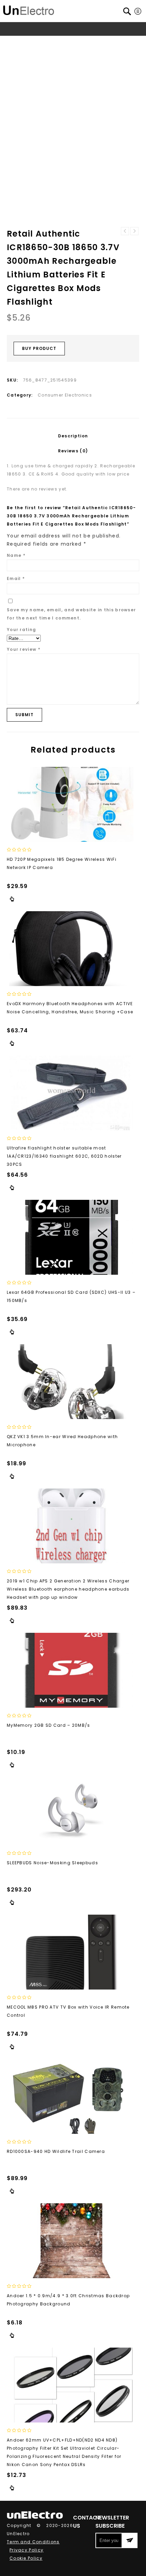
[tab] (73, 436)
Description (73, 436)
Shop (43, 42)
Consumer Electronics (82, 42)
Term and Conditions (33, 2542)
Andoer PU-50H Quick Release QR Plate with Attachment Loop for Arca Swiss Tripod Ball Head (134, 231)
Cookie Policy (26, 2558)
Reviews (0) (73, 451)
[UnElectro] (29, 9)
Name (16, 555)
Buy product (39, 348)
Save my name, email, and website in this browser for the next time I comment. (71, 614)
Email (16, 578)
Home (24, 42)
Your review (24, 649)
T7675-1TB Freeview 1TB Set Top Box (125, 231)
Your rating (21, 630)
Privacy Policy (26, 2550)
